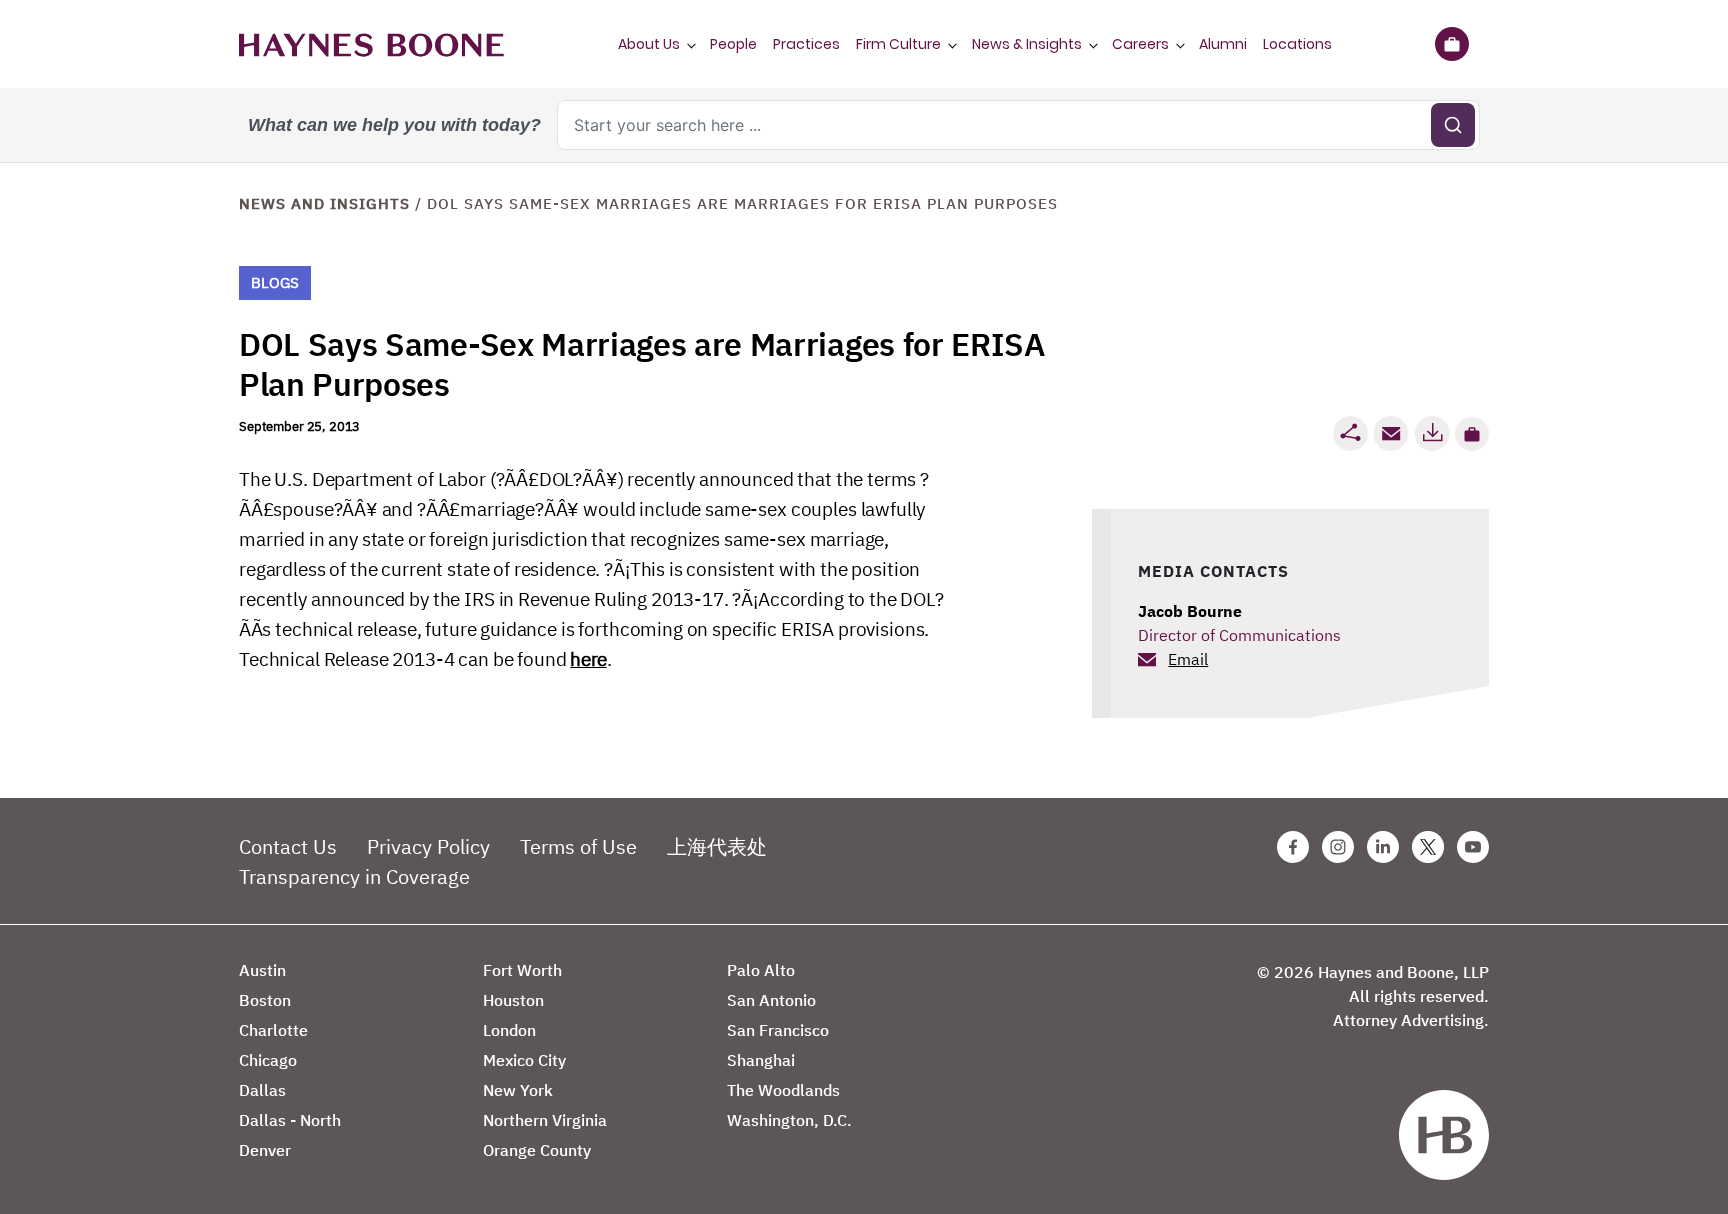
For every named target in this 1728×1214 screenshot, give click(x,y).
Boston (265, 1000)
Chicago (268, 1060)
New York (518, 1090)
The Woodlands (783, 1090)
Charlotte (273, 1030)
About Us (649, 44)
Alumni (1223, 44)
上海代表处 (717, 846)
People (733, 44)
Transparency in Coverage (354, 876)
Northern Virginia (545, 1120)
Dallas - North (290, 1120)
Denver (265, 1150)
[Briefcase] (1451, 44)
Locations (1297, 44)
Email (1188, 659)
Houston (513, 1000)
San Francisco (778, 1030)
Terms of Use (578, 846)
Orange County (537, 1150)
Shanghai (761, 1060)
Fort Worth (522, 970)
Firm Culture (898, 44)
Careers (1140, 44)
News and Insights (324, 203)
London (509, 1030)
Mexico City (524, 1060)
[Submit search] (1453, 125)
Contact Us (288, 846)
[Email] (1391, 433)
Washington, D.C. (789, 1120)
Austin (262, 970)
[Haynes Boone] (371, 44)
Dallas (262, 1090)
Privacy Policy (428, 846)
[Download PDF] (1432, 433)
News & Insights (1027, 44)
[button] (1472, 434)
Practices (806, 44)
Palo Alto (761, 970)
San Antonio (771, 1000)
